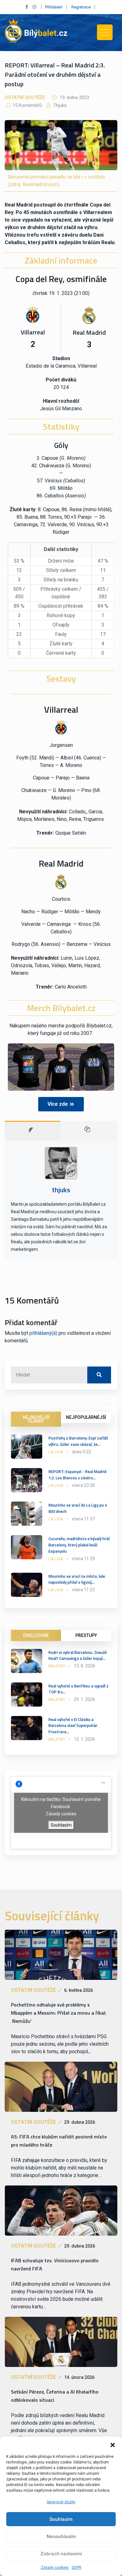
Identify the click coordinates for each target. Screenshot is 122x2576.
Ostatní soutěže (25, 97)
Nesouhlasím (61, 2537)
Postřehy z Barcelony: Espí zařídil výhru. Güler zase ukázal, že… (78, 1441)
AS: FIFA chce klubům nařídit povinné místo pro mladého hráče (59, 2141)
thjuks (59, 105)
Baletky (57, 1666)
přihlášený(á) (43, 1333)
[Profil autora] (33, 1131)
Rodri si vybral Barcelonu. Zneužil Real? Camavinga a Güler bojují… (78, 1655)
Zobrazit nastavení (61, 2554)
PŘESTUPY (86, 1635)
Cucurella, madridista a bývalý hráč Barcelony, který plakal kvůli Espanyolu (79, 1545)
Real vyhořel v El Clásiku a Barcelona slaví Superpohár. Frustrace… (73, 1726)
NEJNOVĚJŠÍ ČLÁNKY (36, 1419)
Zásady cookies (55, 2568)
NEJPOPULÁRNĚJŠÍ (86, 1417)
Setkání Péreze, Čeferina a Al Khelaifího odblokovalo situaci (55, 2396)
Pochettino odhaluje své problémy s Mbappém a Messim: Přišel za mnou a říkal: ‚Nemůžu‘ (59, 2013)
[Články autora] (89, 1131)
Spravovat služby (61, 2502)
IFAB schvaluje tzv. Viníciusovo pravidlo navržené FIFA (55, 2264)
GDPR (76, 2568)
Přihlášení (54, 7)
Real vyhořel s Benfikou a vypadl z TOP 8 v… (79, 1689)
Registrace (81, 7)
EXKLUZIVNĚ (36, 1635)
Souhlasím (61, 2519)
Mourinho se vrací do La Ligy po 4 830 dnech (78, 1508)
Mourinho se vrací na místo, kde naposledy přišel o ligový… (77, 1579)
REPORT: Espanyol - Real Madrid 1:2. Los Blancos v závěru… (77, 1475)
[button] (113, 2444)
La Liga (56, 1452)
